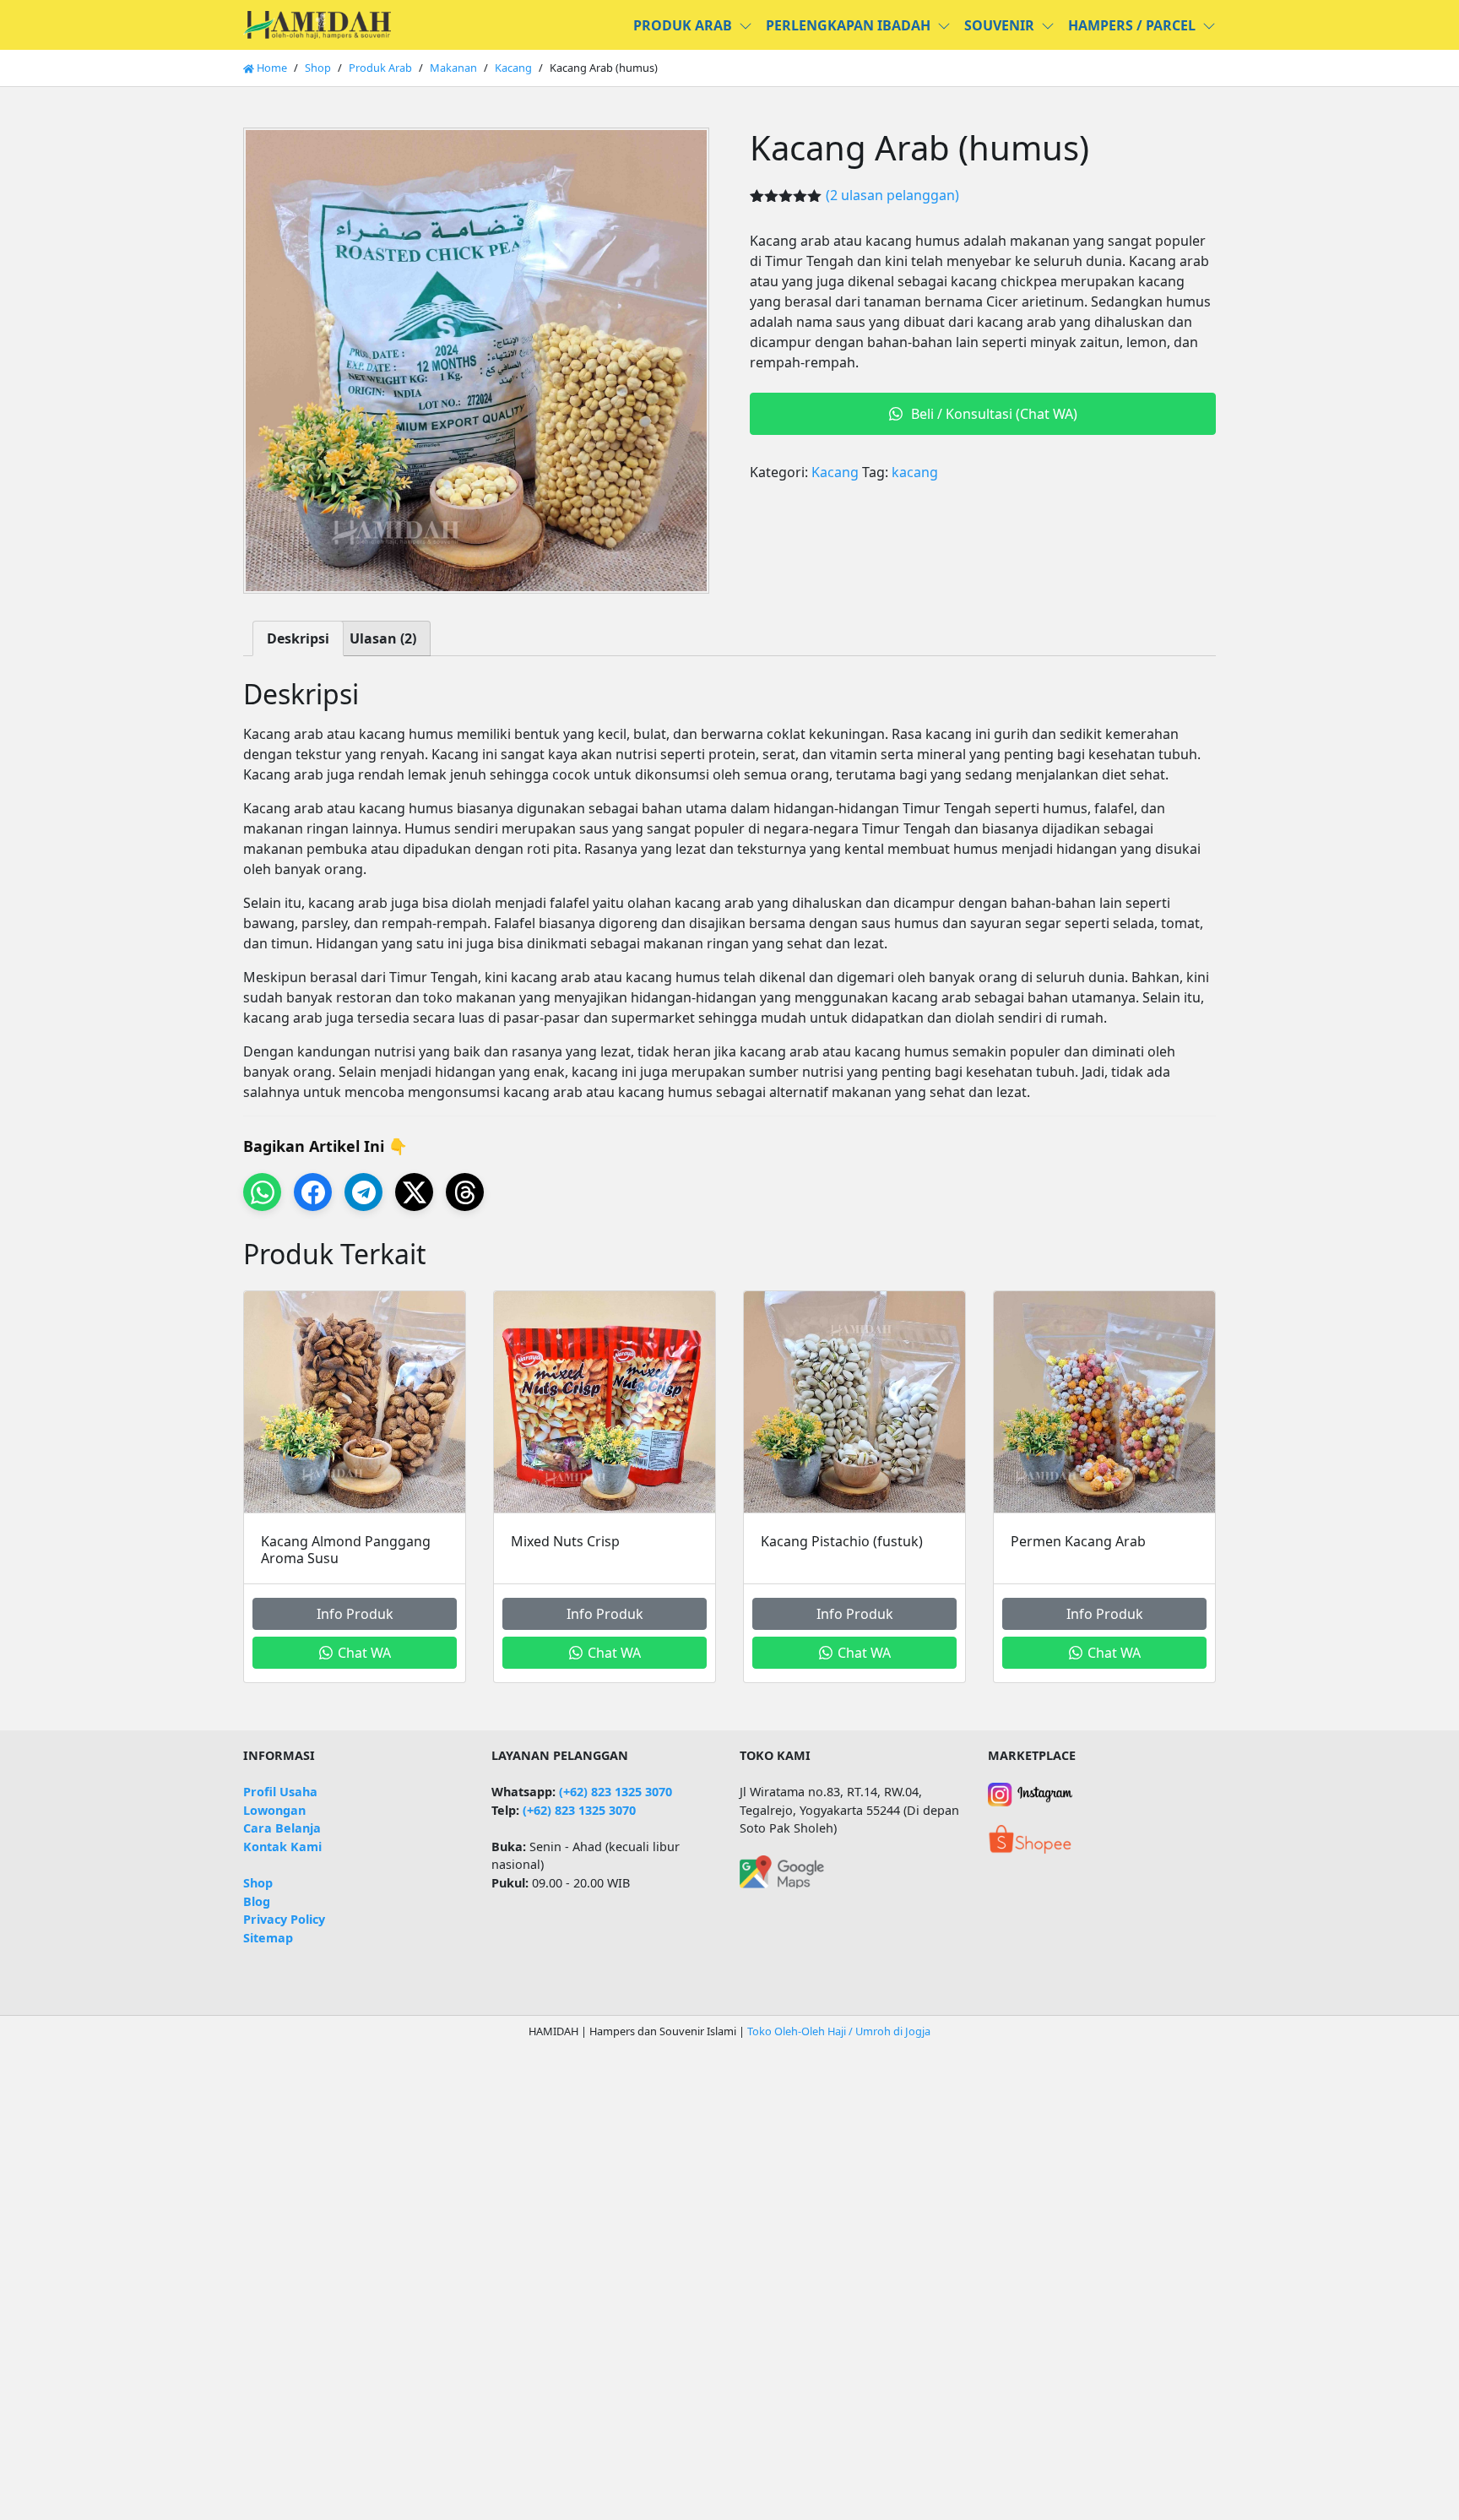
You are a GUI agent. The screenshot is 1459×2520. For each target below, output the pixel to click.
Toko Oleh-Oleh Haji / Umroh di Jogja (839, 2031)
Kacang (513, 68)
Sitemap (268, 1938)
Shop (318, 68)
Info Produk (355, 1614)
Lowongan (274, 1810)
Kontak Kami (282, 1847)
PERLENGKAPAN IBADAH (848, 25)
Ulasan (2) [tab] (383, 638)
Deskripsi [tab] (298, 638)
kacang (915, 472)
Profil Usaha (280, 1792)
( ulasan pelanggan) (892, 195)
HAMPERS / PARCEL (1132, 25)
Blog (257, 1901)
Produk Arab (380, 68)
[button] (749, 25)
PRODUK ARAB (683, 25)
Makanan (453, 68)
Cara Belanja (282, 1828)
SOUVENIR (999, 25)
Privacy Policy (284, 1919)
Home (271, 68)
